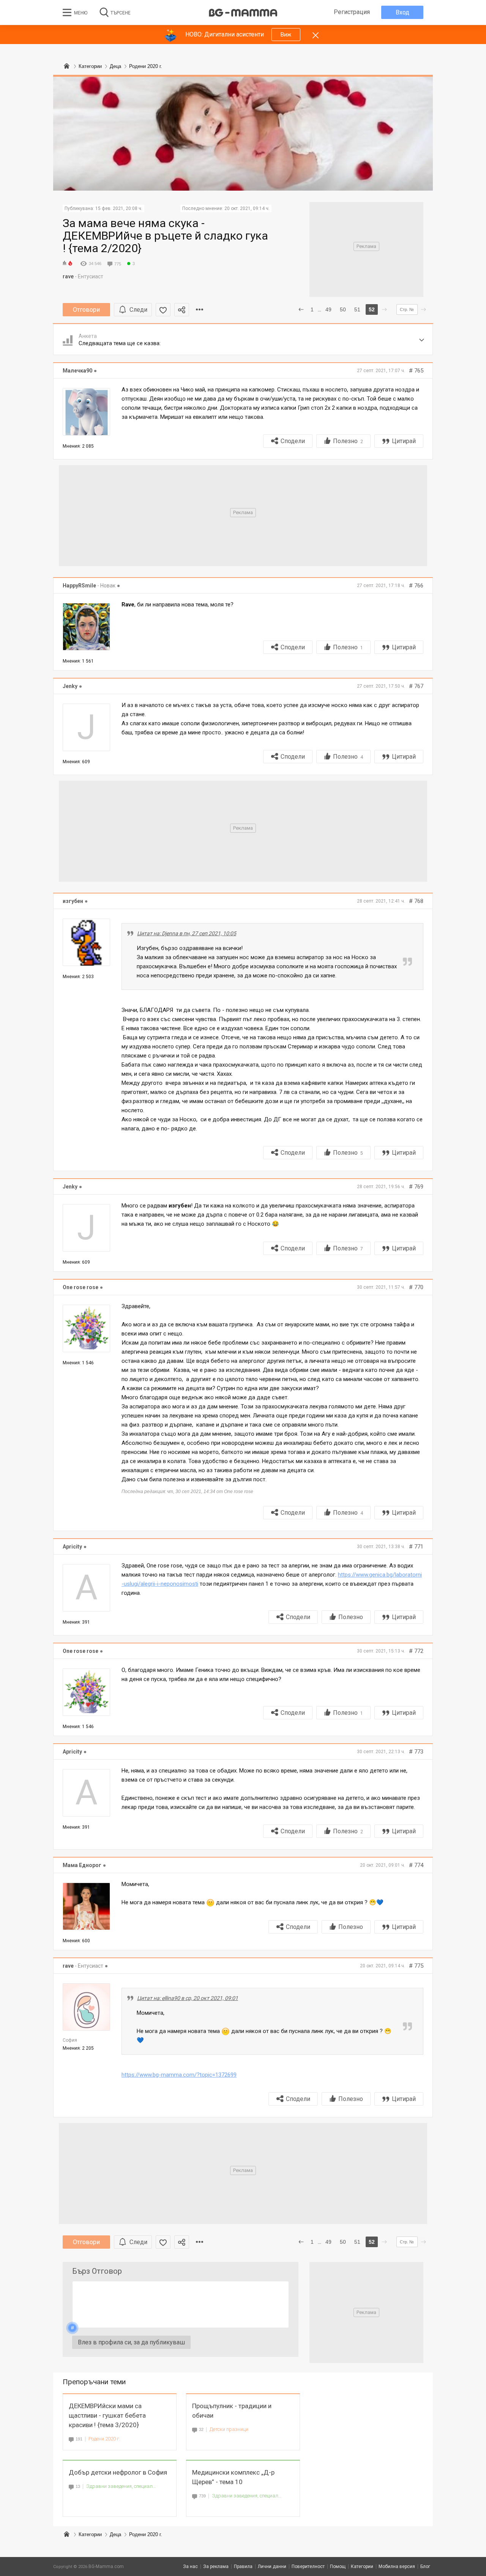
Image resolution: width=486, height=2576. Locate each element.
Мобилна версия (397, 2567)
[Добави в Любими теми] (163, 310)
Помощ (338, 2567)
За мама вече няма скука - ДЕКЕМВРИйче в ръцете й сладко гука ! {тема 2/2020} (165, 236)
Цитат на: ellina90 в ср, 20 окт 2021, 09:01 (188, 1998)
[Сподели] (182, 310)
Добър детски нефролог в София (118, 2472)
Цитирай (404, 441)
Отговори (86, 310)
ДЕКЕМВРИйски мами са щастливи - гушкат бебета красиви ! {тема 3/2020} (107, 2415)
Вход (402, 12)
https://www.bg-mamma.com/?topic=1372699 (179, 2075)
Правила (243, 2567)
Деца (115, 2534)
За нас (190, 2567)
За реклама (216, 2567)
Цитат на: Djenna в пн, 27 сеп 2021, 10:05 (187, 933)
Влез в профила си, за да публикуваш (131, 2342)
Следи (138, 310)
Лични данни (272, 2567)
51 (357, 309)
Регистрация (352, 12)
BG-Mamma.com (106, 2567)
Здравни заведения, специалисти (121, 2486)
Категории (90, 2534)
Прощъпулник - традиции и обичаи (232, 2411)
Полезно (348, 441)
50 (343, 309)
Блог (425, 2567)
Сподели (293, 441)
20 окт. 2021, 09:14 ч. (247, 208)
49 (328, 309)
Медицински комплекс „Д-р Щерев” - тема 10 (233, 2477)
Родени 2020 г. (104, 2439)
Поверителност (308, 2567)
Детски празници (229, 2429)
